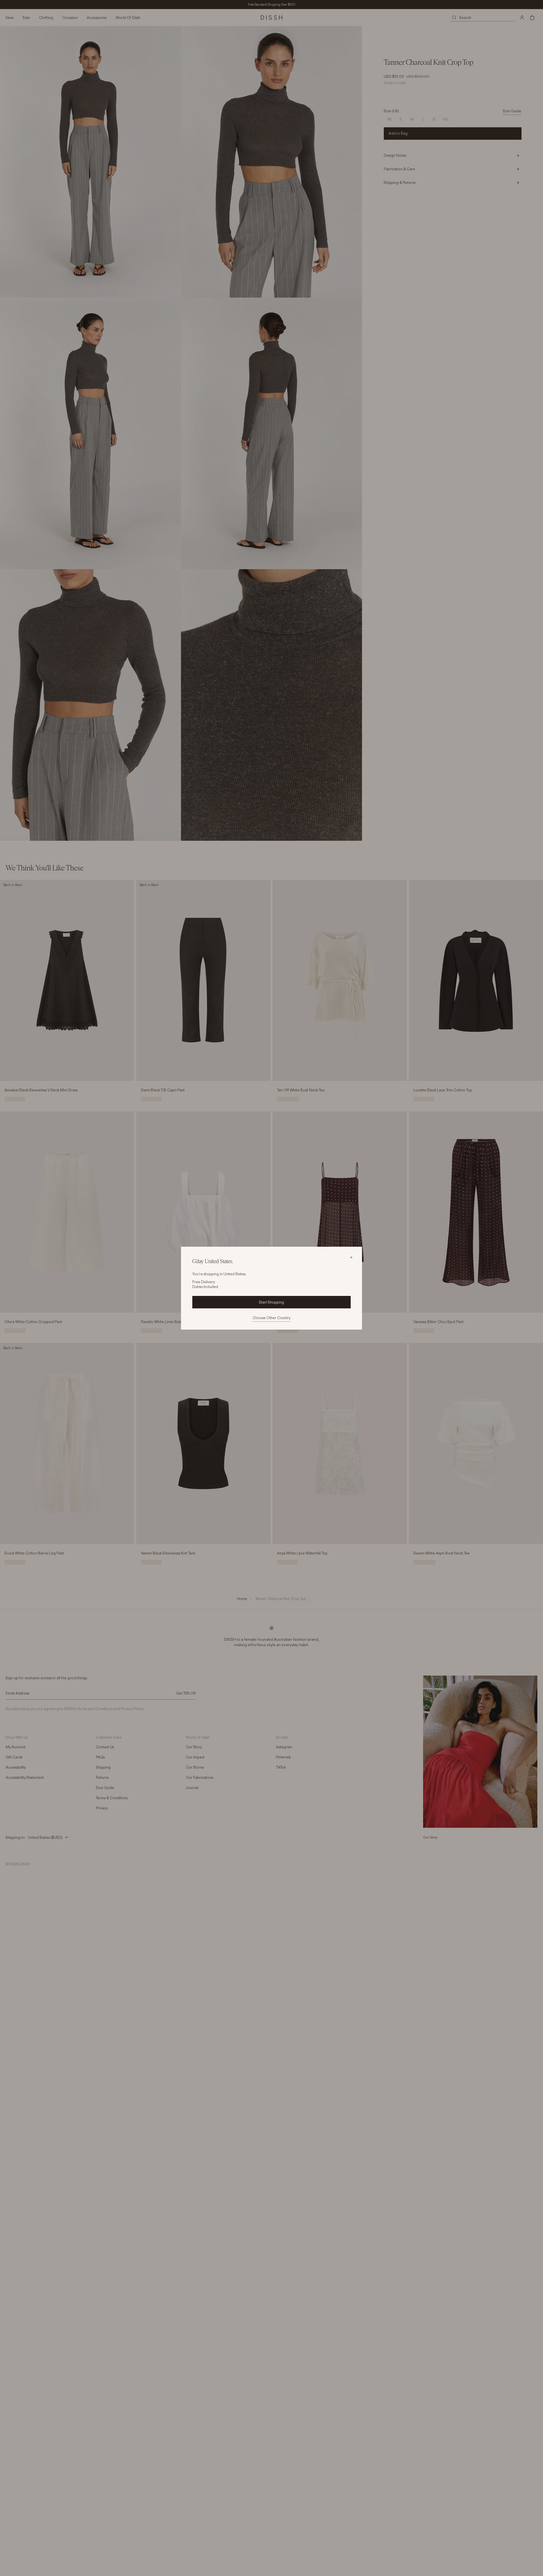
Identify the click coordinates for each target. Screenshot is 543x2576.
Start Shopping (271, 1302)
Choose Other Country (271, 1318)
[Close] (351, 1257)
